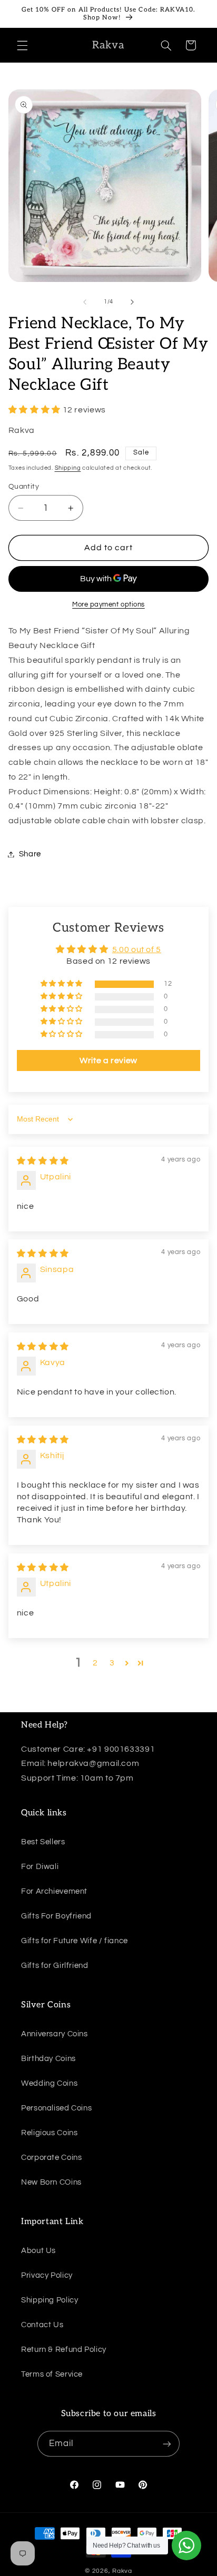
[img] (43, 1161)
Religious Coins (49, 2133)
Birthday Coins (48, 2059)
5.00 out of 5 (137, 949)
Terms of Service (52, 2374)
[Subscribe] (167, 2444)
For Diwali (40, 1867)
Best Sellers (43, 1842)
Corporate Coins (51, 2158)
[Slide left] (85, 302)
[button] (22, 45)
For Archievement (54, 1891)
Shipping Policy (50, 2300)
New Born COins (51, 2182)
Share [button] (30, 854)
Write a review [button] (108, 1060)
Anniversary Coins (55, 2034)
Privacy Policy (47, 2275)
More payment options (108, 605)
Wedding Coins (49, 2083)
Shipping (68, 468)
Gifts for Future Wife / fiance (75, 1941)
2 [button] (95, 1663)
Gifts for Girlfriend (55, 1966)
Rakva (122, 2571)
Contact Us (42, 2325)
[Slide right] (132, 302)
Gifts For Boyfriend (56, 1916)
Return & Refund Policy (64, 2350)
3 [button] (112, 1663)
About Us (38, 2251)
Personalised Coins (56, 2108)
